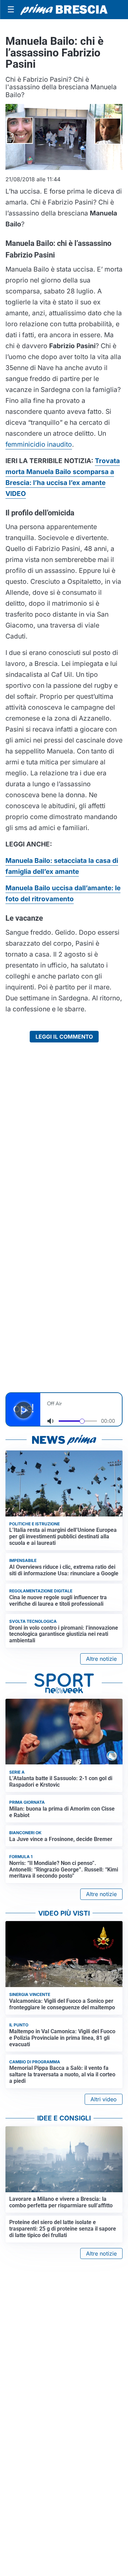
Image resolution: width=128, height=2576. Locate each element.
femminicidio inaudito (39, 444)
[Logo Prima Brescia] (64, 10)
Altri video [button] (104, 2099)
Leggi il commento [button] (64, 1037)
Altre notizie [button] (101, 1659)
